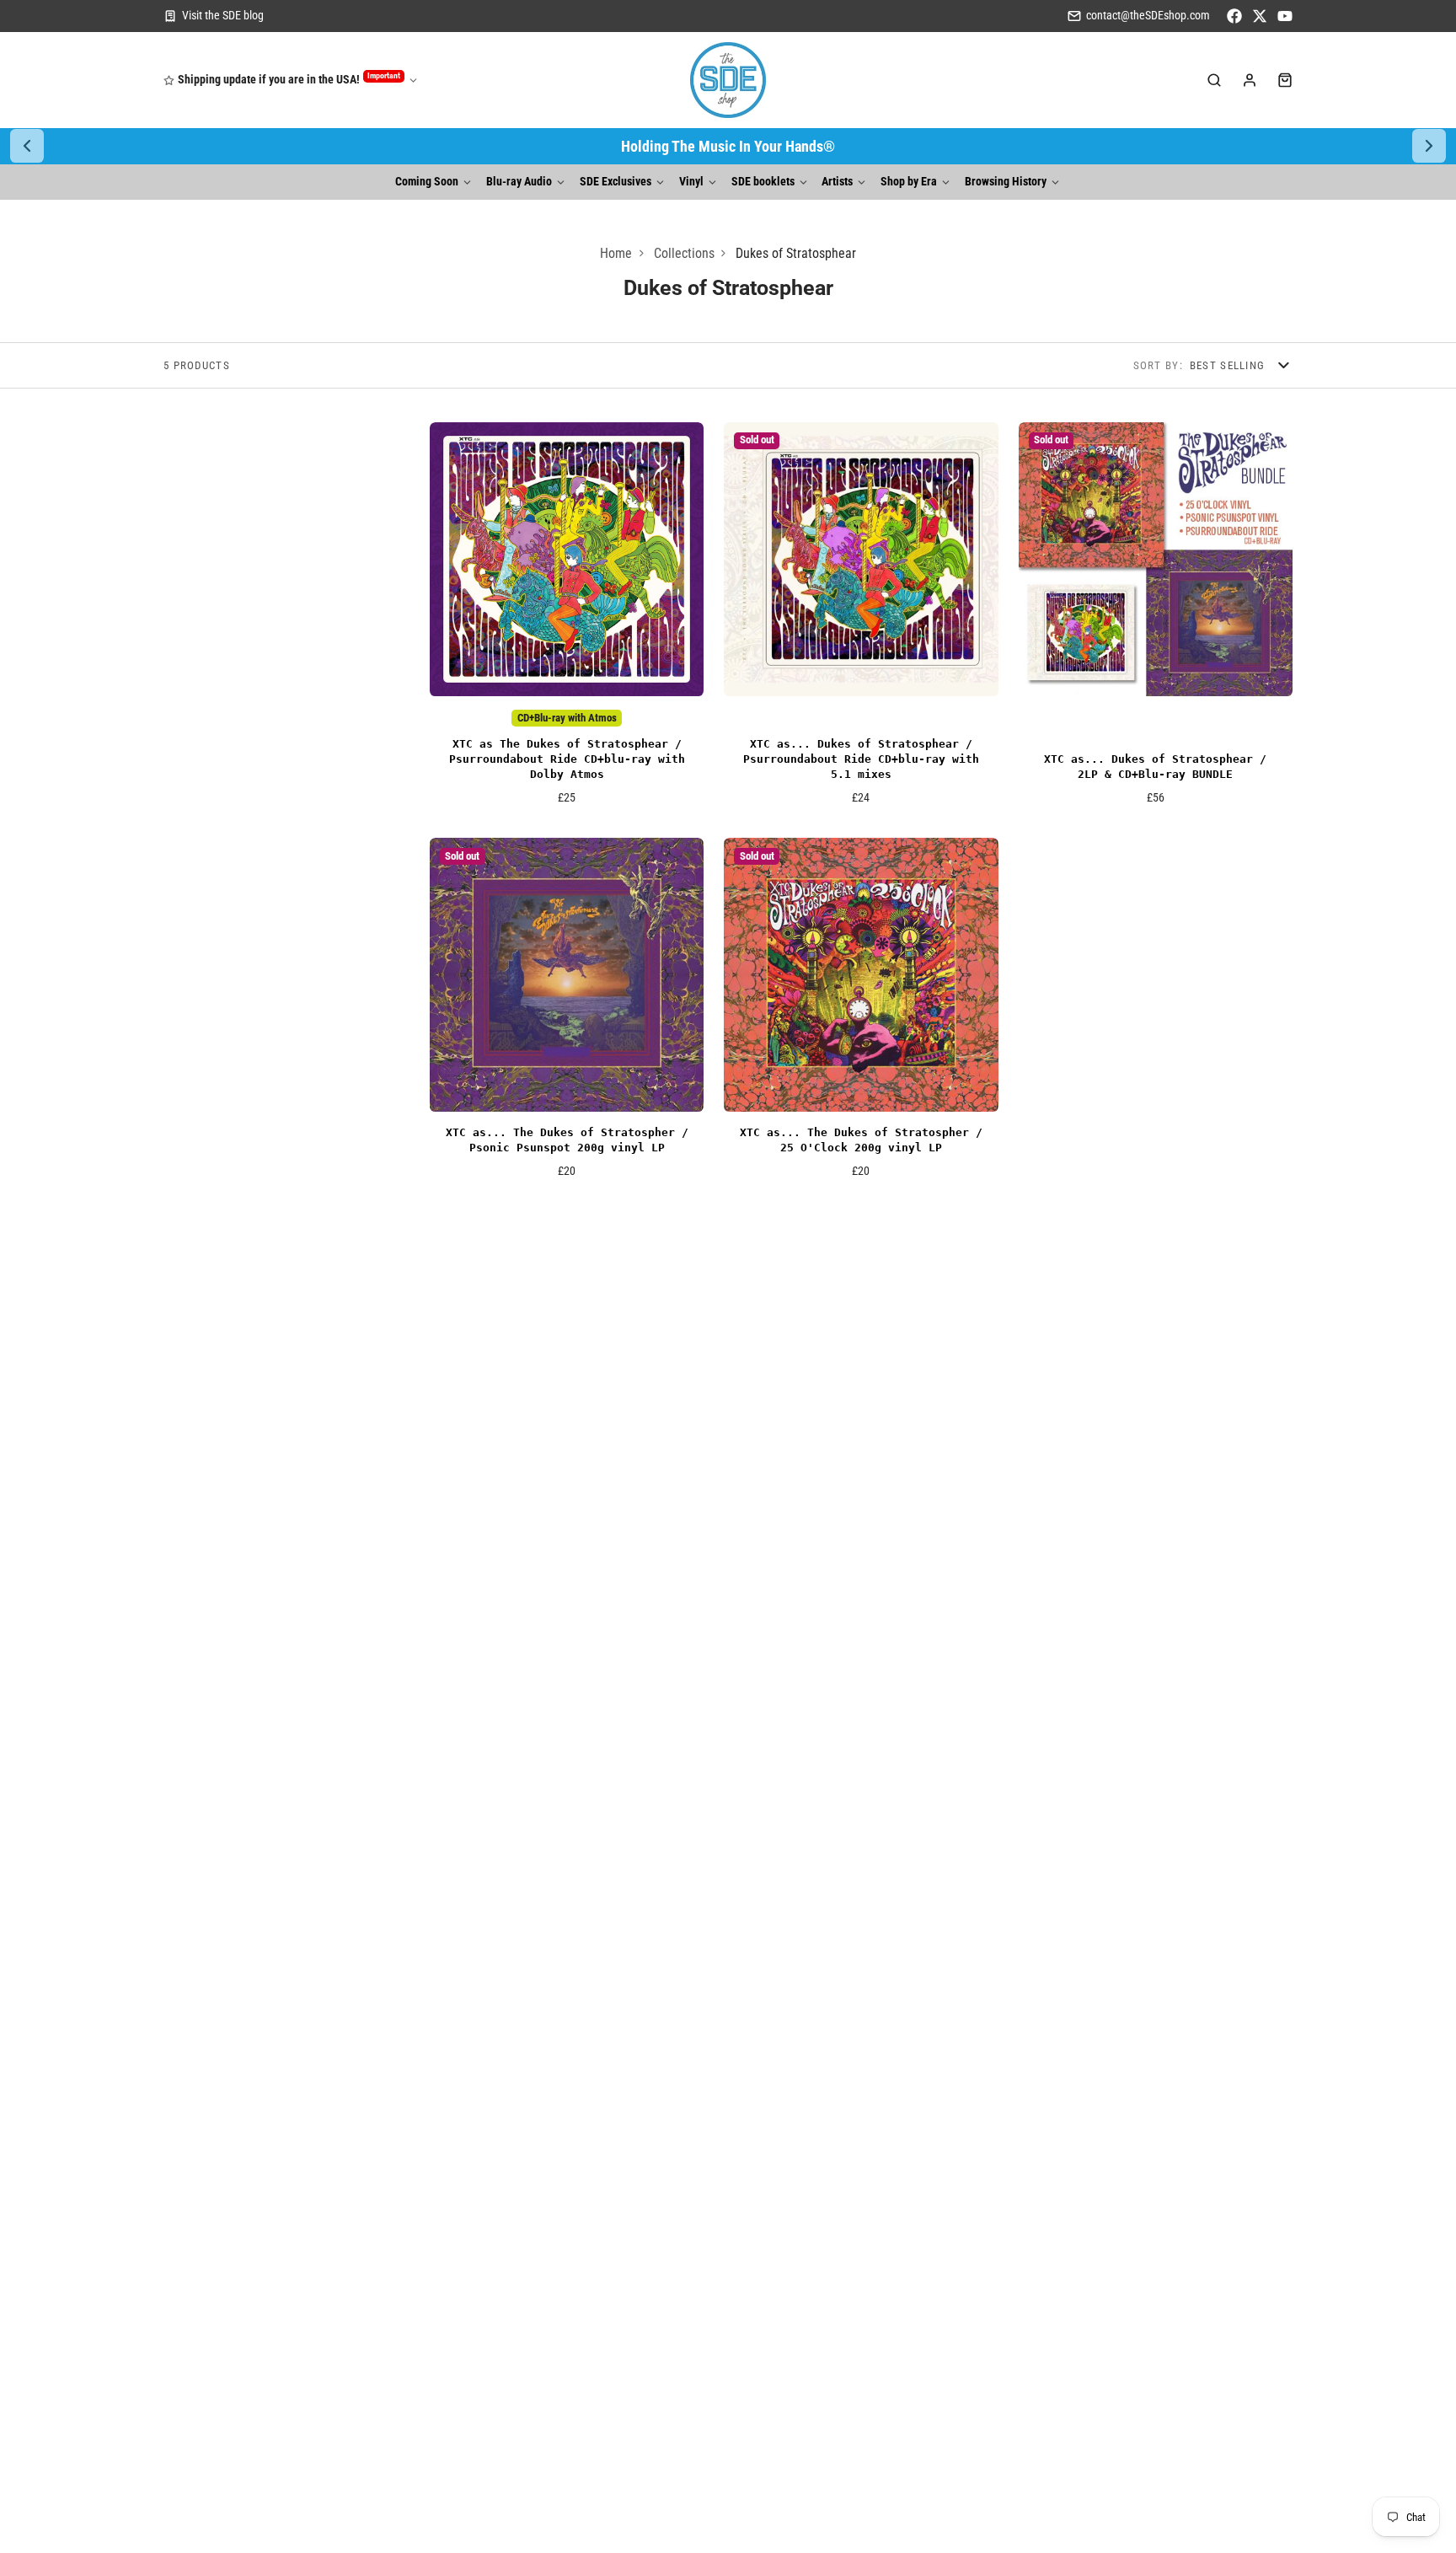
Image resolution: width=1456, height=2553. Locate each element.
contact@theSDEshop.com (1148, 16)
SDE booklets (763, 182)
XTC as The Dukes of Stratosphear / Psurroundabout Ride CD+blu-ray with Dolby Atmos (567, 620)
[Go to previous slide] (27, 146)
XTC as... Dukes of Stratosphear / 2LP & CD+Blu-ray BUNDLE (1156, 620)
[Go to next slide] (1429, 146)
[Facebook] (1234, 16)
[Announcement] (728, 146)
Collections (684, 253)
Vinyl (691, 182)
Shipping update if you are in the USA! (289, 79)
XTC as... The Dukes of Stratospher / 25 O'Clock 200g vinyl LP (861, 1014)
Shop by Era (909, 182)
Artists (837, 182)
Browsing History (1006, 182)
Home (616, 253)
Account (1250, 80)
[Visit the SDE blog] (214, 16)
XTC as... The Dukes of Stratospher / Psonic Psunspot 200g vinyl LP (567, 1014)
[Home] (728, 80)
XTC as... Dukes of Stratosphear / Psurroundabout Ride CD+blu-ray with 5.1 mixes (861, 620)
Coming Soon (427, 182)
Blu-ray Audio (519, 182)
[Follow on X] (1260, 16)
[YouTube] (1285, 16)
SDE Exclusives (616, 182)
